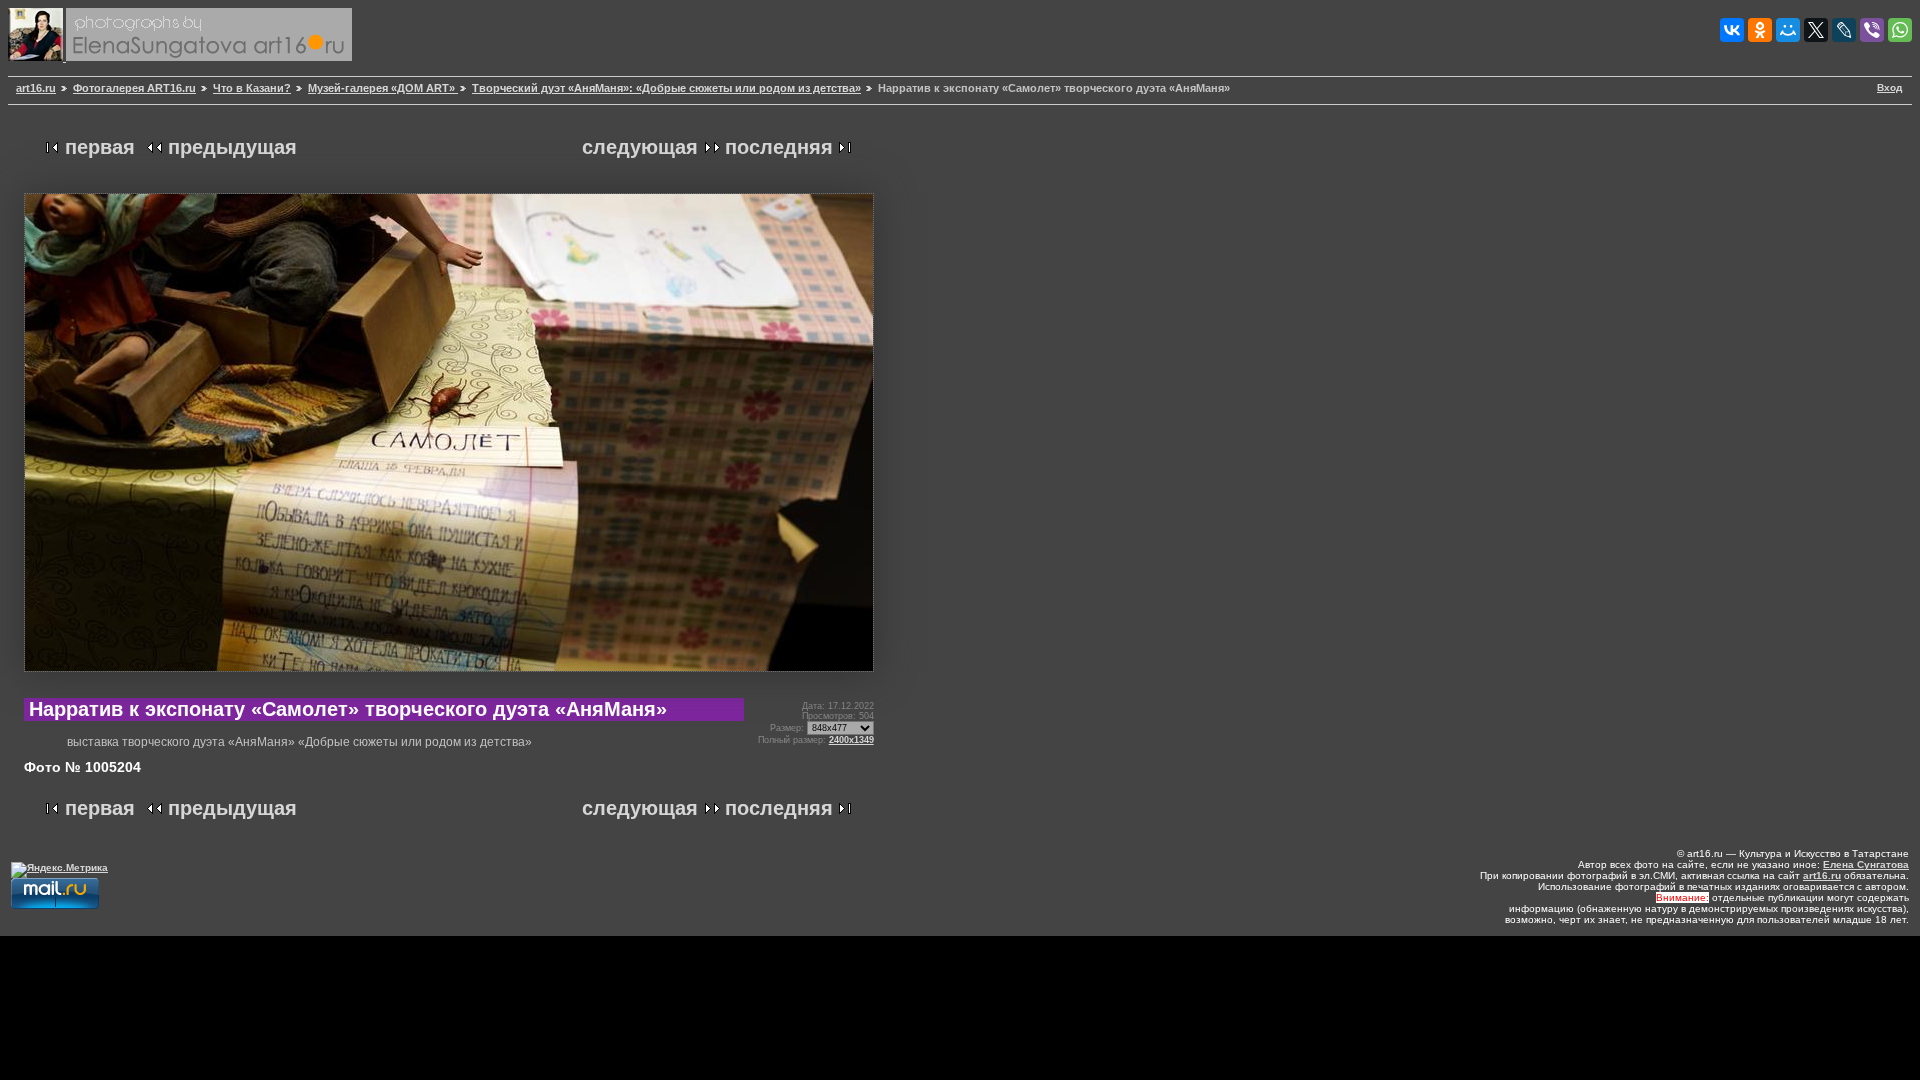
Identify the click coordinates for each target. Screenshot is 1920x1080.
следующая (640, 147)
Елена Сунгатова (1866, 864)
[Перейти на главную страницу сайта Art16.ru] (37, 57)
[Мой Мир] (1788, 30)
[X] (1816, 30)
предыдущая (232, 147)
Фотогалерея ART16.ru (134, 88)
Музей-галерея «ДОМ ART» (383, 88)
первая (100, 147)
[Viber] (1872, 30)
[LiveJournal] (1844, 30)
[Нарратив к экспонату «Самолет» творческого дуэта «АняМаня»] (449, 679)
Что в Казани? (252, 88)
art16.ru (36, 88)
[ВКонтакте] (1732, 30)
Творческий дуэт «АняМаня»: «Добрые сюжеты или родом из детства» (666, 88)
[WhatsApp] (1900, 30)
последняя (779, 147)
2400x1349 (851, 740)
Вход (1889, 87)
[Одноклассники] (1760, 30)
